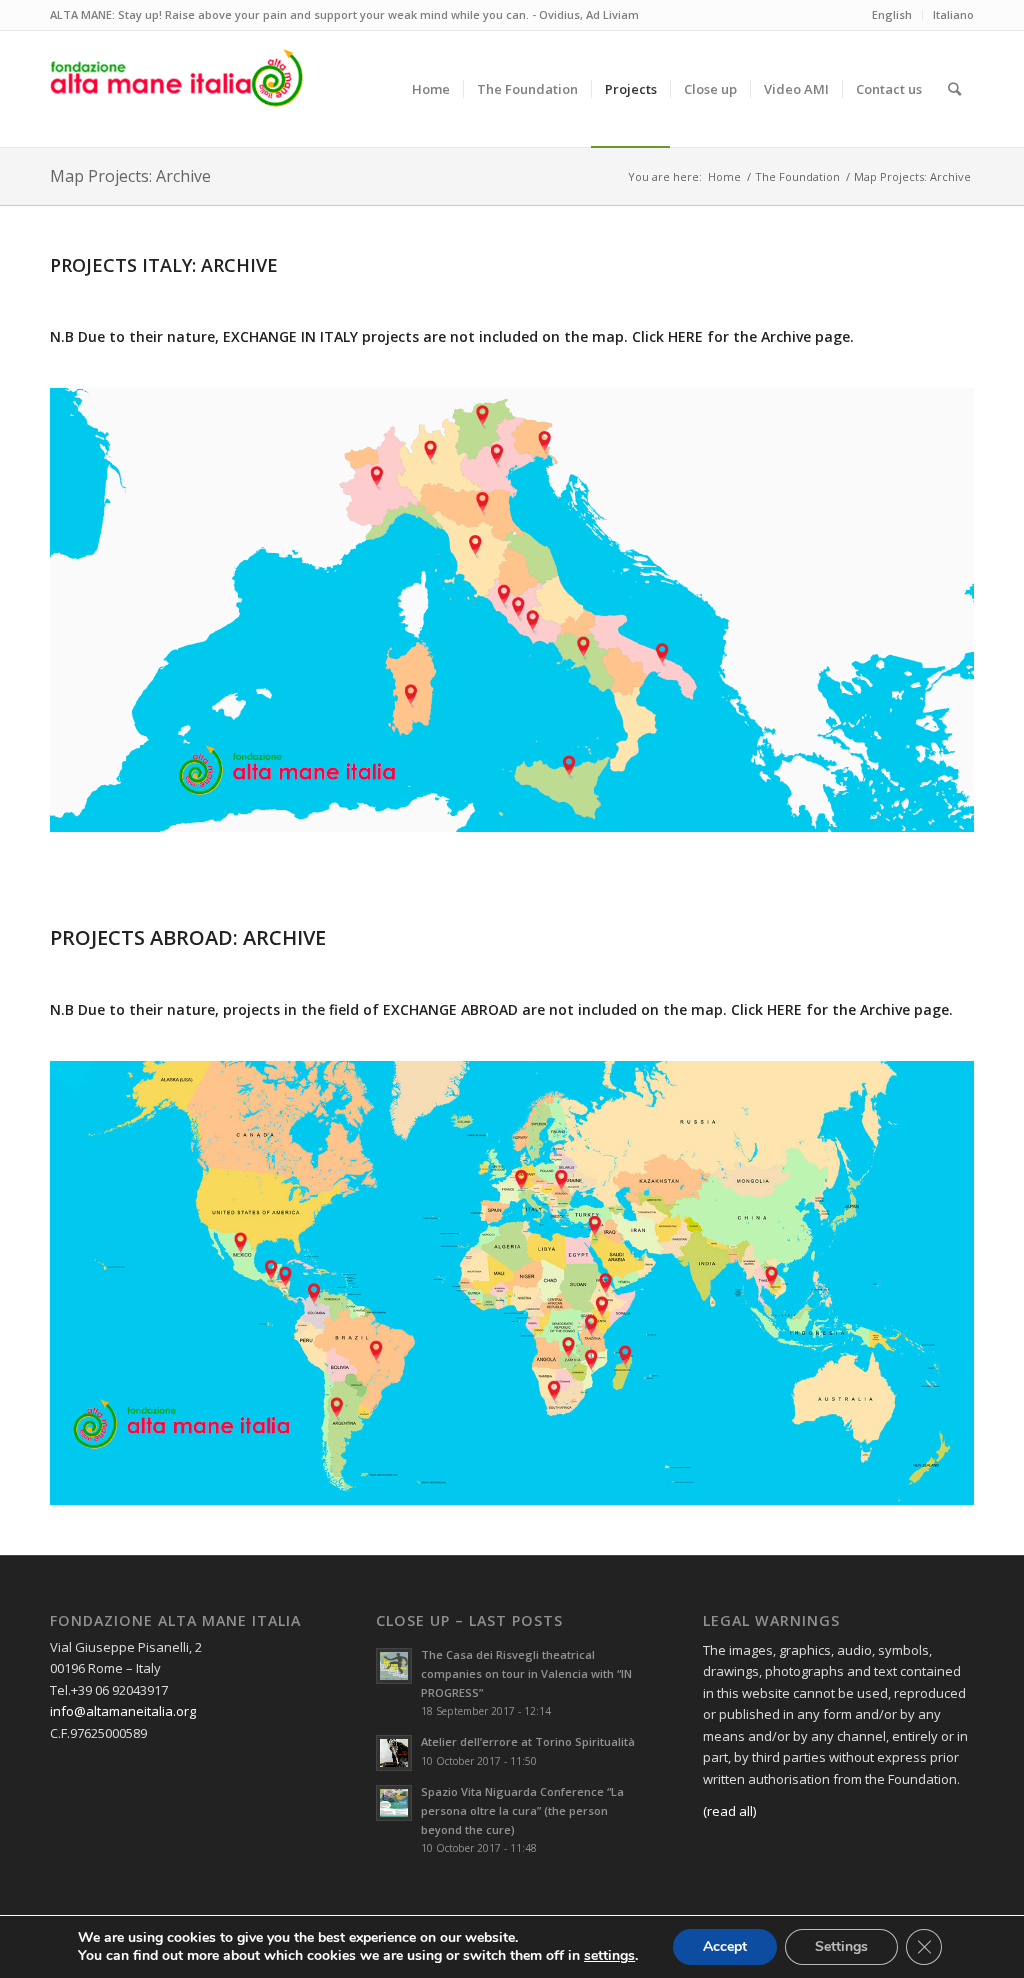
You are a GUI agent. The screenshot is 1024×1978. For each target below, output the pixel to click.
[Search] (954, 89)
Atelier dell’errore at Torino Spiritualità (528, 1741)
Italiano (953, 14)
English (892, 14)
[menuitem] (431, 89)
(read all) (729, 1811)
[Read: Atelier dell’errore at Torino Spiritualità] (394, 1753)
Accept (725, 1946)
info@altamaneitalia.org (123, 1711)
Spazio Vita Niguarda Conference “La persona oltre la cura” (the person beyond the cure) (522, 1810)
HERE (685, 336)
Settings (841, 1946)
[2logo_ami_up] (176, 89)
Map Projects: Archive (130, 176)
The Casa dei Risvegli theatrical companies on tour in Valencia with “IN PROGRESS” (526, 1673)
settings (609, 1956)
